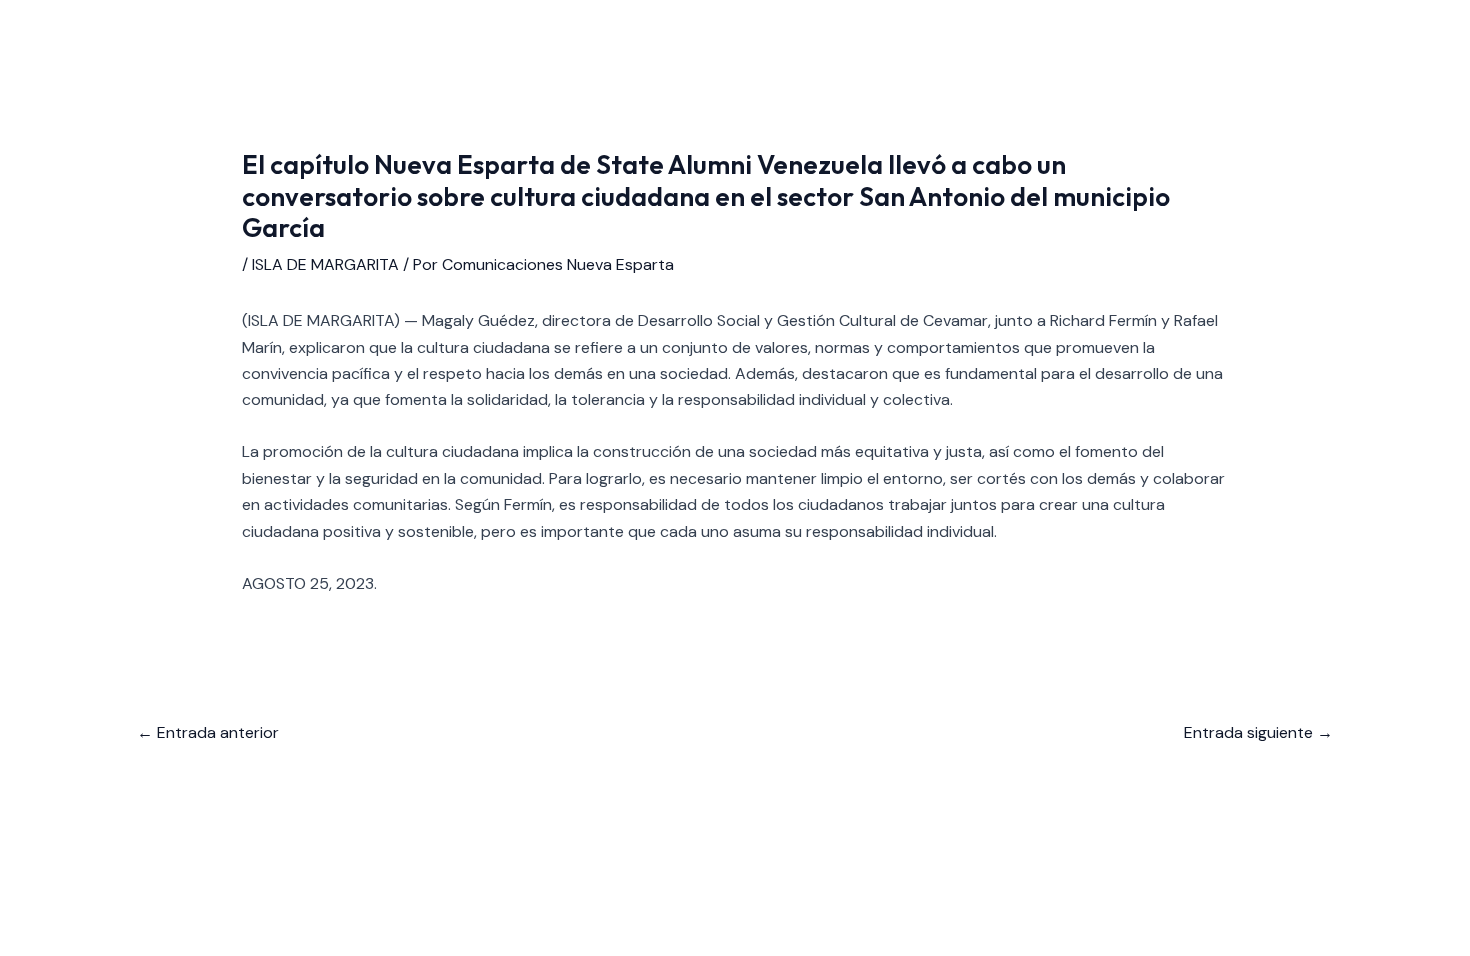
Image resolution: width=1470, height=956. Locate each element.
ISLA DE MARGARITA (325, 264)
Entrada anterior (208, 732)
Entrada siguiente (1258, 732)
